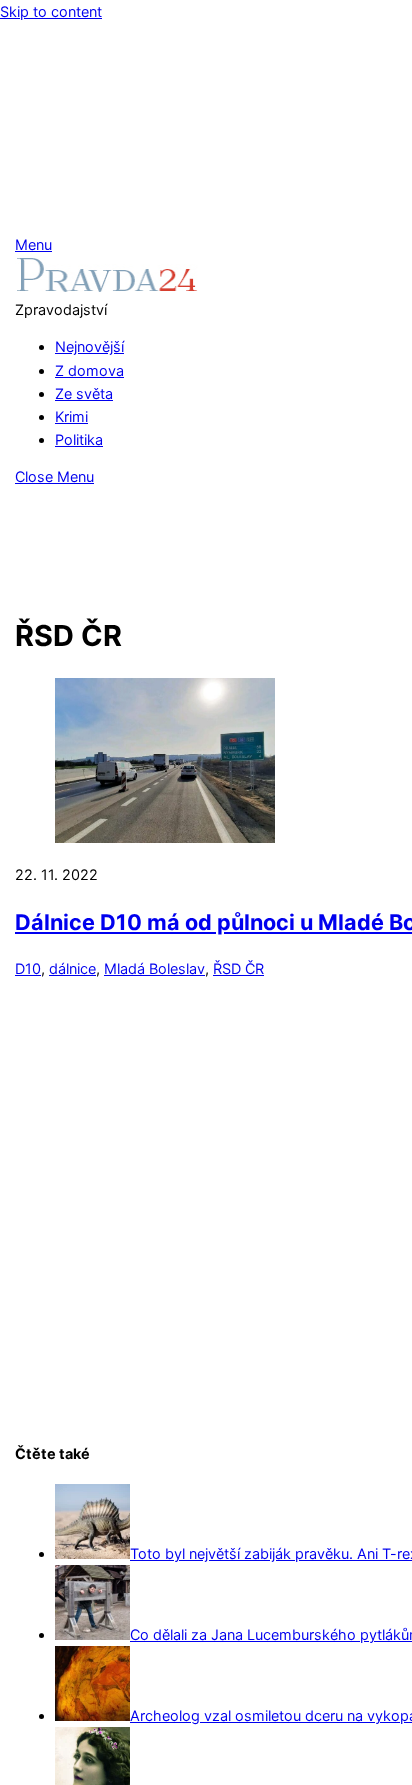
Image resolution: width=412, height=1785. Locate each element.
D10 (28, 968)
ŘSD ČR (238, 968)
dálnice (72, 968)
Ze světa (84, 393)
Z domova (89, 370)
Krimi (71, 416)
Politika (79, 439)
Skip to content (51, 11)
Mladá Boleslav (154, 968)
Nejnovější (89, 346)
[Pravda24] (106, 286)
